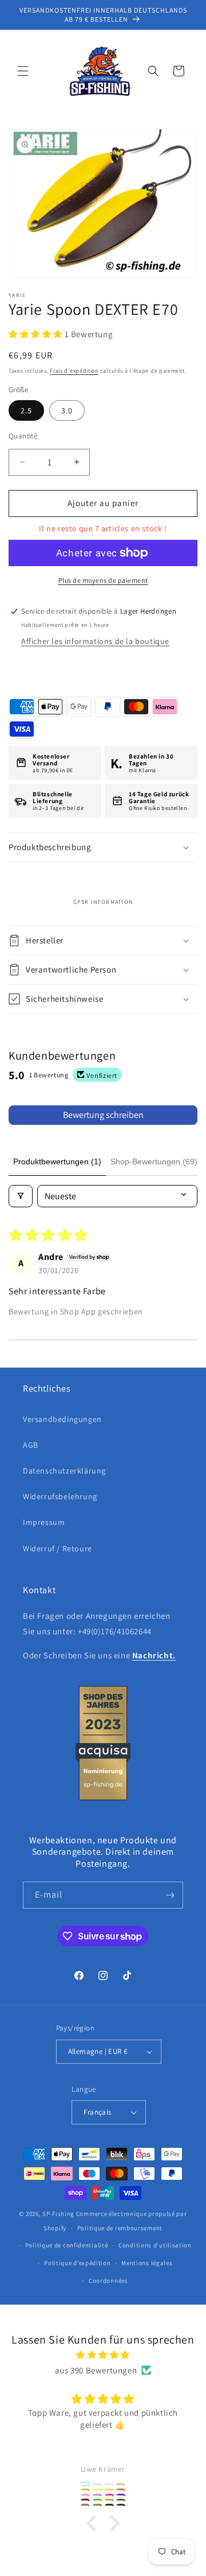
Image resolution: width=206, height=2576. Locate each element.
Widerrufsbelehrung (60, 1496)
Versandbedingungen (62, 1419)
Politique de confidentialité (67, 2245)
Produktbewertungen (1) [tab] (57, 1161)
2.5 (26, 410)
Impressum (44, 1522)
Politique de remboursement (120, 2228)
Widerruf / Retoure (58, 1548)
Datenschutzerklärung (64, 1471)
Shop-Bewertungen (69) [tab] (154, 1161)
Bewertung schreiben (103, 1115)
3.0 (67, 410)
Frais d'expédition (74, 371)
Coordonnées (108, 2281)
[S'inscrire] (170, 1895)
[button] (23, 71)
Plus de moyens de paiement (103, 580)
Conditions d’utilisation (155, 2245)
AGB (31, 1445)
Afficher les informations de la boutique (95, 641)
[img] (103, 2355)
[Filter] (21, 1196)
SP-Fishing (58, 2214)
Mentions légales (147, 2263)
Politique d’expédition (77, 2263)
